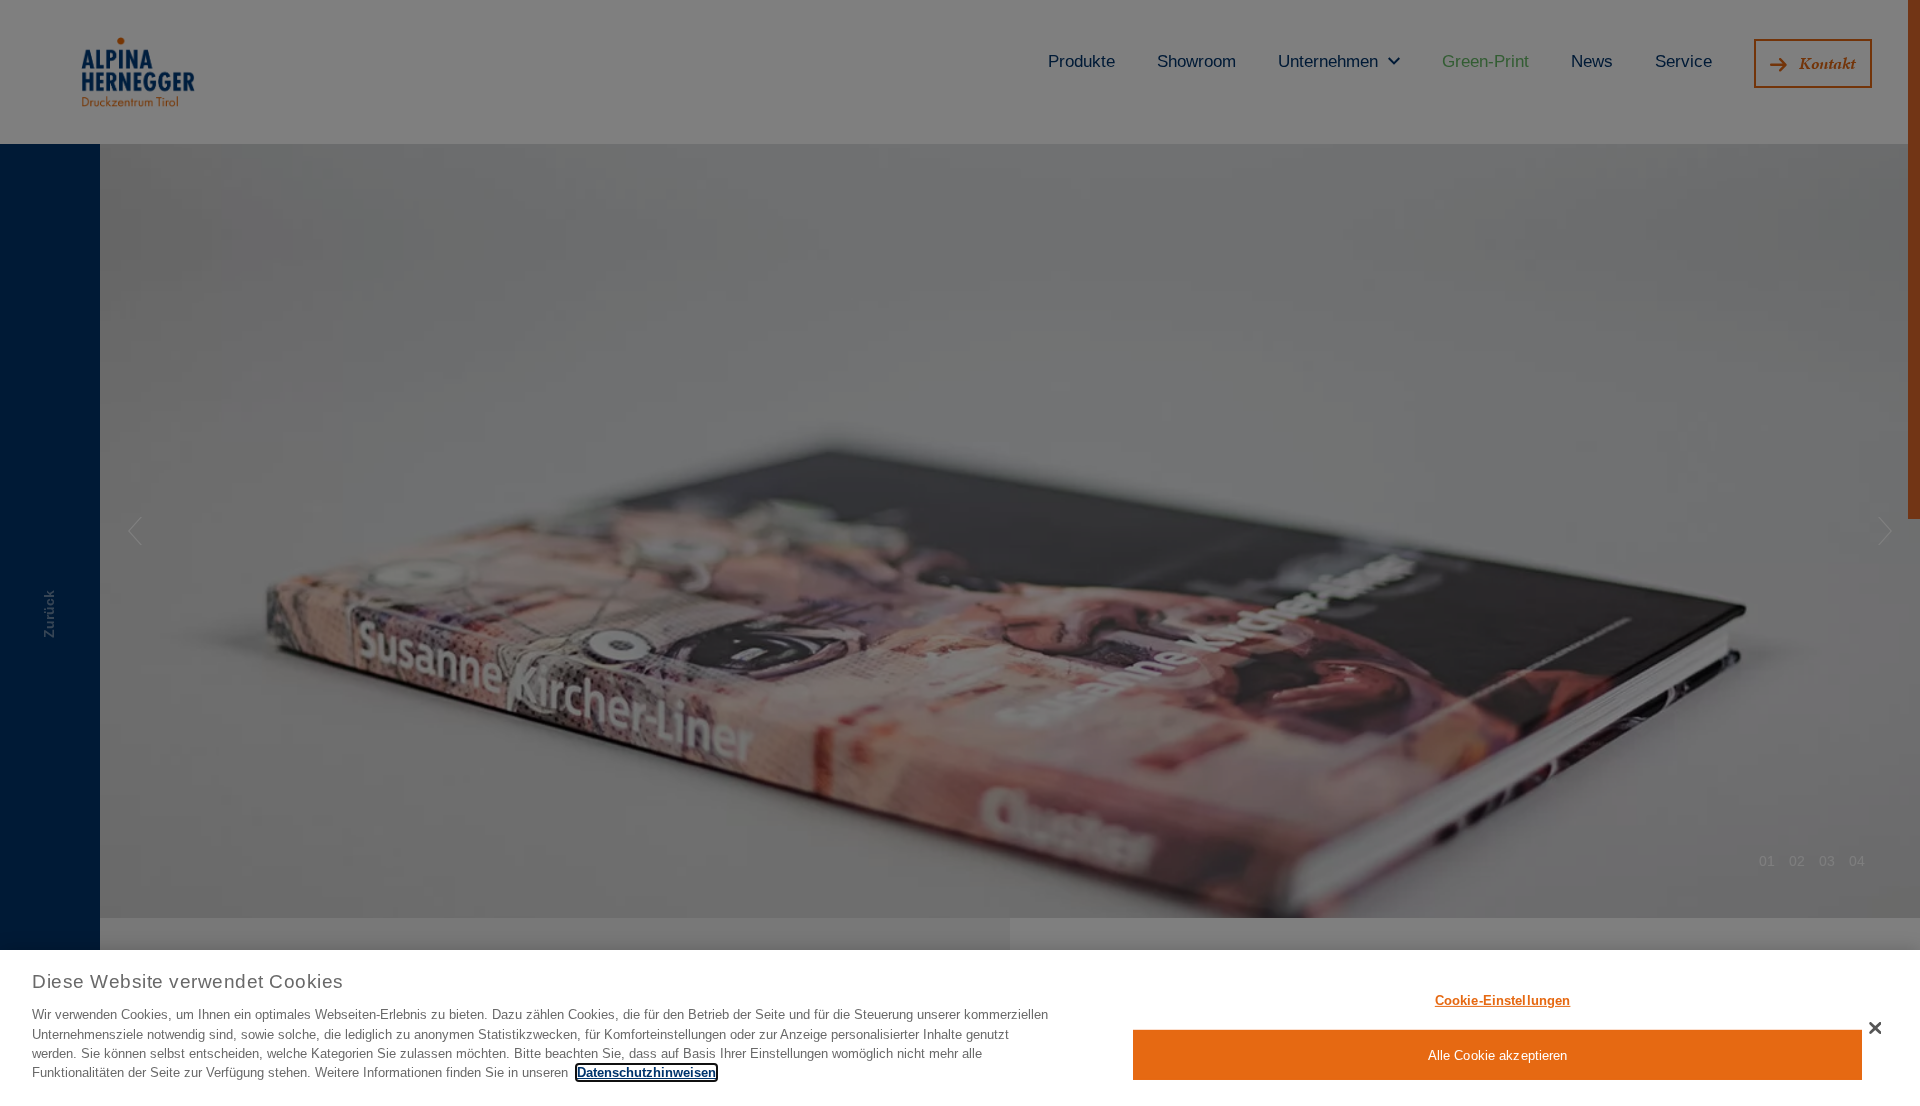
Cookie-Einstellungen (1503, 1000)
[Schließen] (1875, 1028)
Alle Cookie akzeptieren (1498, 1054)
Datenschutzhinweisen (646, 1072)
